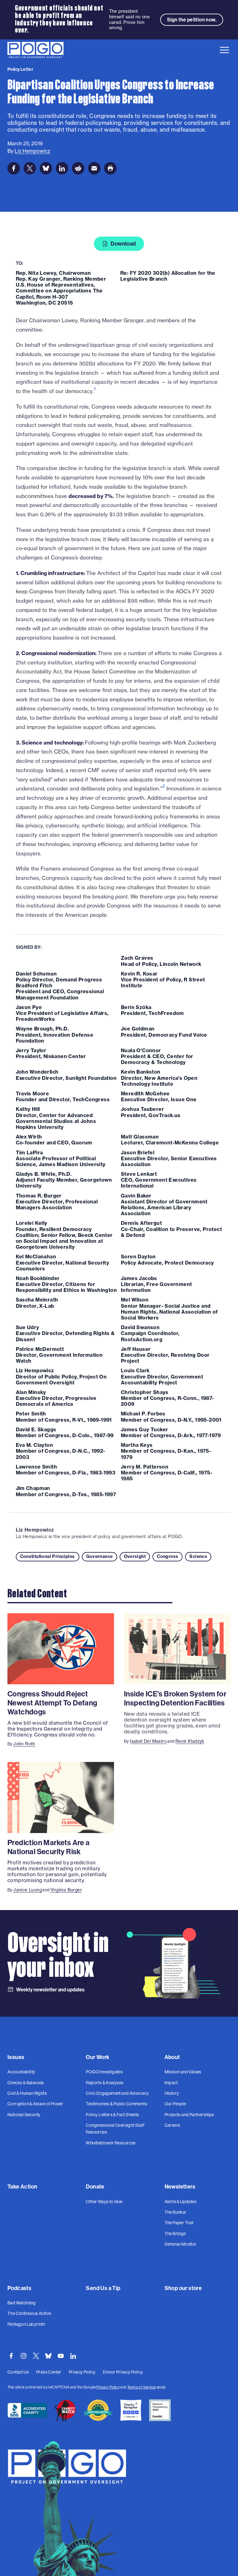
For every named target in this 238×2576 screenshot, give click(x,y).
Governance (99, 1556)
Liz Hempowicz (35, 1530)
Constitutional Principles (48, 1556)
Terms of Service (141, 2387)
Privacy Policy (108, 2387)
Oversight (135, 1556)
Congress (167, 1556)
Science (198, 1556)
